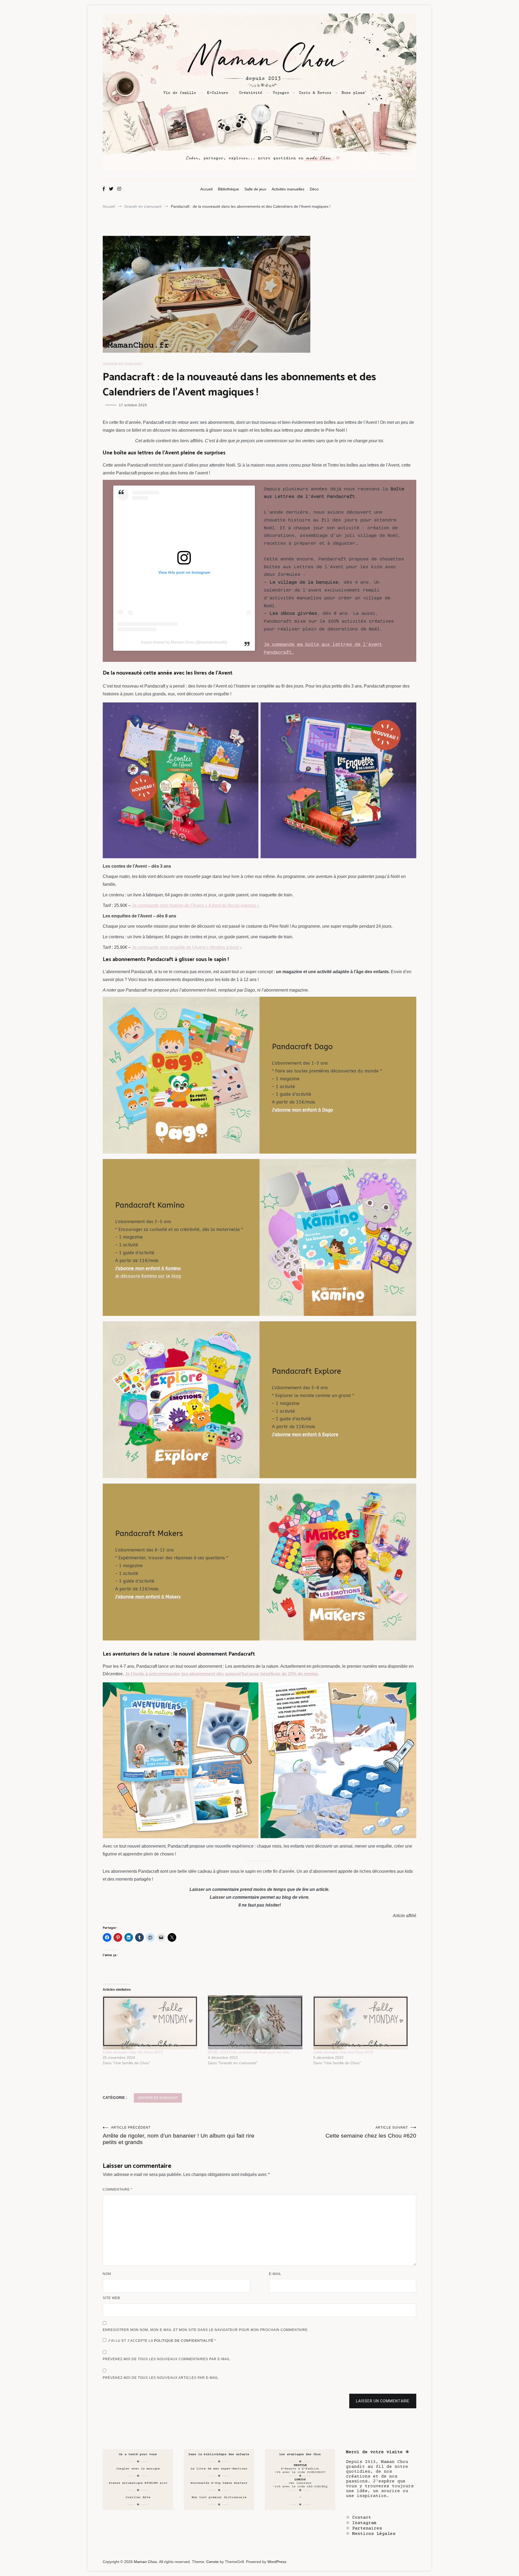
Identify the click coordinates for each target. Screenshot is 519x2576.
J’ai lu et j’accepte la (162, 2341)
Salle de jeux (255, 189)
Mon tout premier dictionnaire (219, 2497)
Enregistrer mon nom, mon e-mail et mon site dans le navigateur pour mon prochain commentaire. (206, 2330)
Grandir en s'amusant (123, 364)
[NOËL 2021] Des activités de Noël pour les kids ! (250, 2052)
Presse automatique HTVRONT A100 (138, 2483)
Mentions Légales (374, 2534)
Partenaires (367, 2528)
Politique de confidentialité (184, 2341)
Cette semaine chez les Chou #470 (343, 2052)
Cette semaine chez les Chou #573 (133, 2052)
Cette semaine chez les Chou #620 (371, 2132)
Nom (107, 2274)
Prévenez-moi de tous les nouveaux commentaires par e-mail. (167, 2359)
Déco (314, 189)
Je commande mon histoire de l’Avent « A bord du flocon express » (196, 905)
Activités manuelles (288, 189)
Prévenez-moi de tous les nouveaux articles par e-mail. (161, 2378)
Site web (111, 2298)
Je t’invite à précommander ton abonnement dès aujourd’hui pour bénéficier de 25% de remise (221, 1674)
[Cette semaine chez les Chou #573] (153, 2022)
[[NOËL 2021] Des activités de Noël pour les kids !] (258, 2022)
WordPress (277, 2562)
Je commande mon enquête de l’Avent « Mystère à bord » (187, 947)
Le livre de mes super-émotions (219, 2469)
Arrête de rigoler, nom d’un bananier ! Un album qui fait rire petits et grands (179, 2135)
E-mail (275, 2274)
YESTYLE (300, 2465)
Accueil (206, 189)
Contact (362, 2518)
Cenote (212, 2562)
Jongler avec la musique (138, 2469)
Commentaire (118, 2189)
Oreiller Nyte (138, 2497)
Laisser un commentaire (383, 2401)
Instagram (364, 2523)
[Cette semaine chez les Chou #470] (363, 2022)
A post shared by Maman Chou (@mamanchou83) (184, 642)
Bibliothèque (228, 189)
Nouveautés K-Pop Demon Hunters (219, 2483)
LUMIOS (300, 2480)
